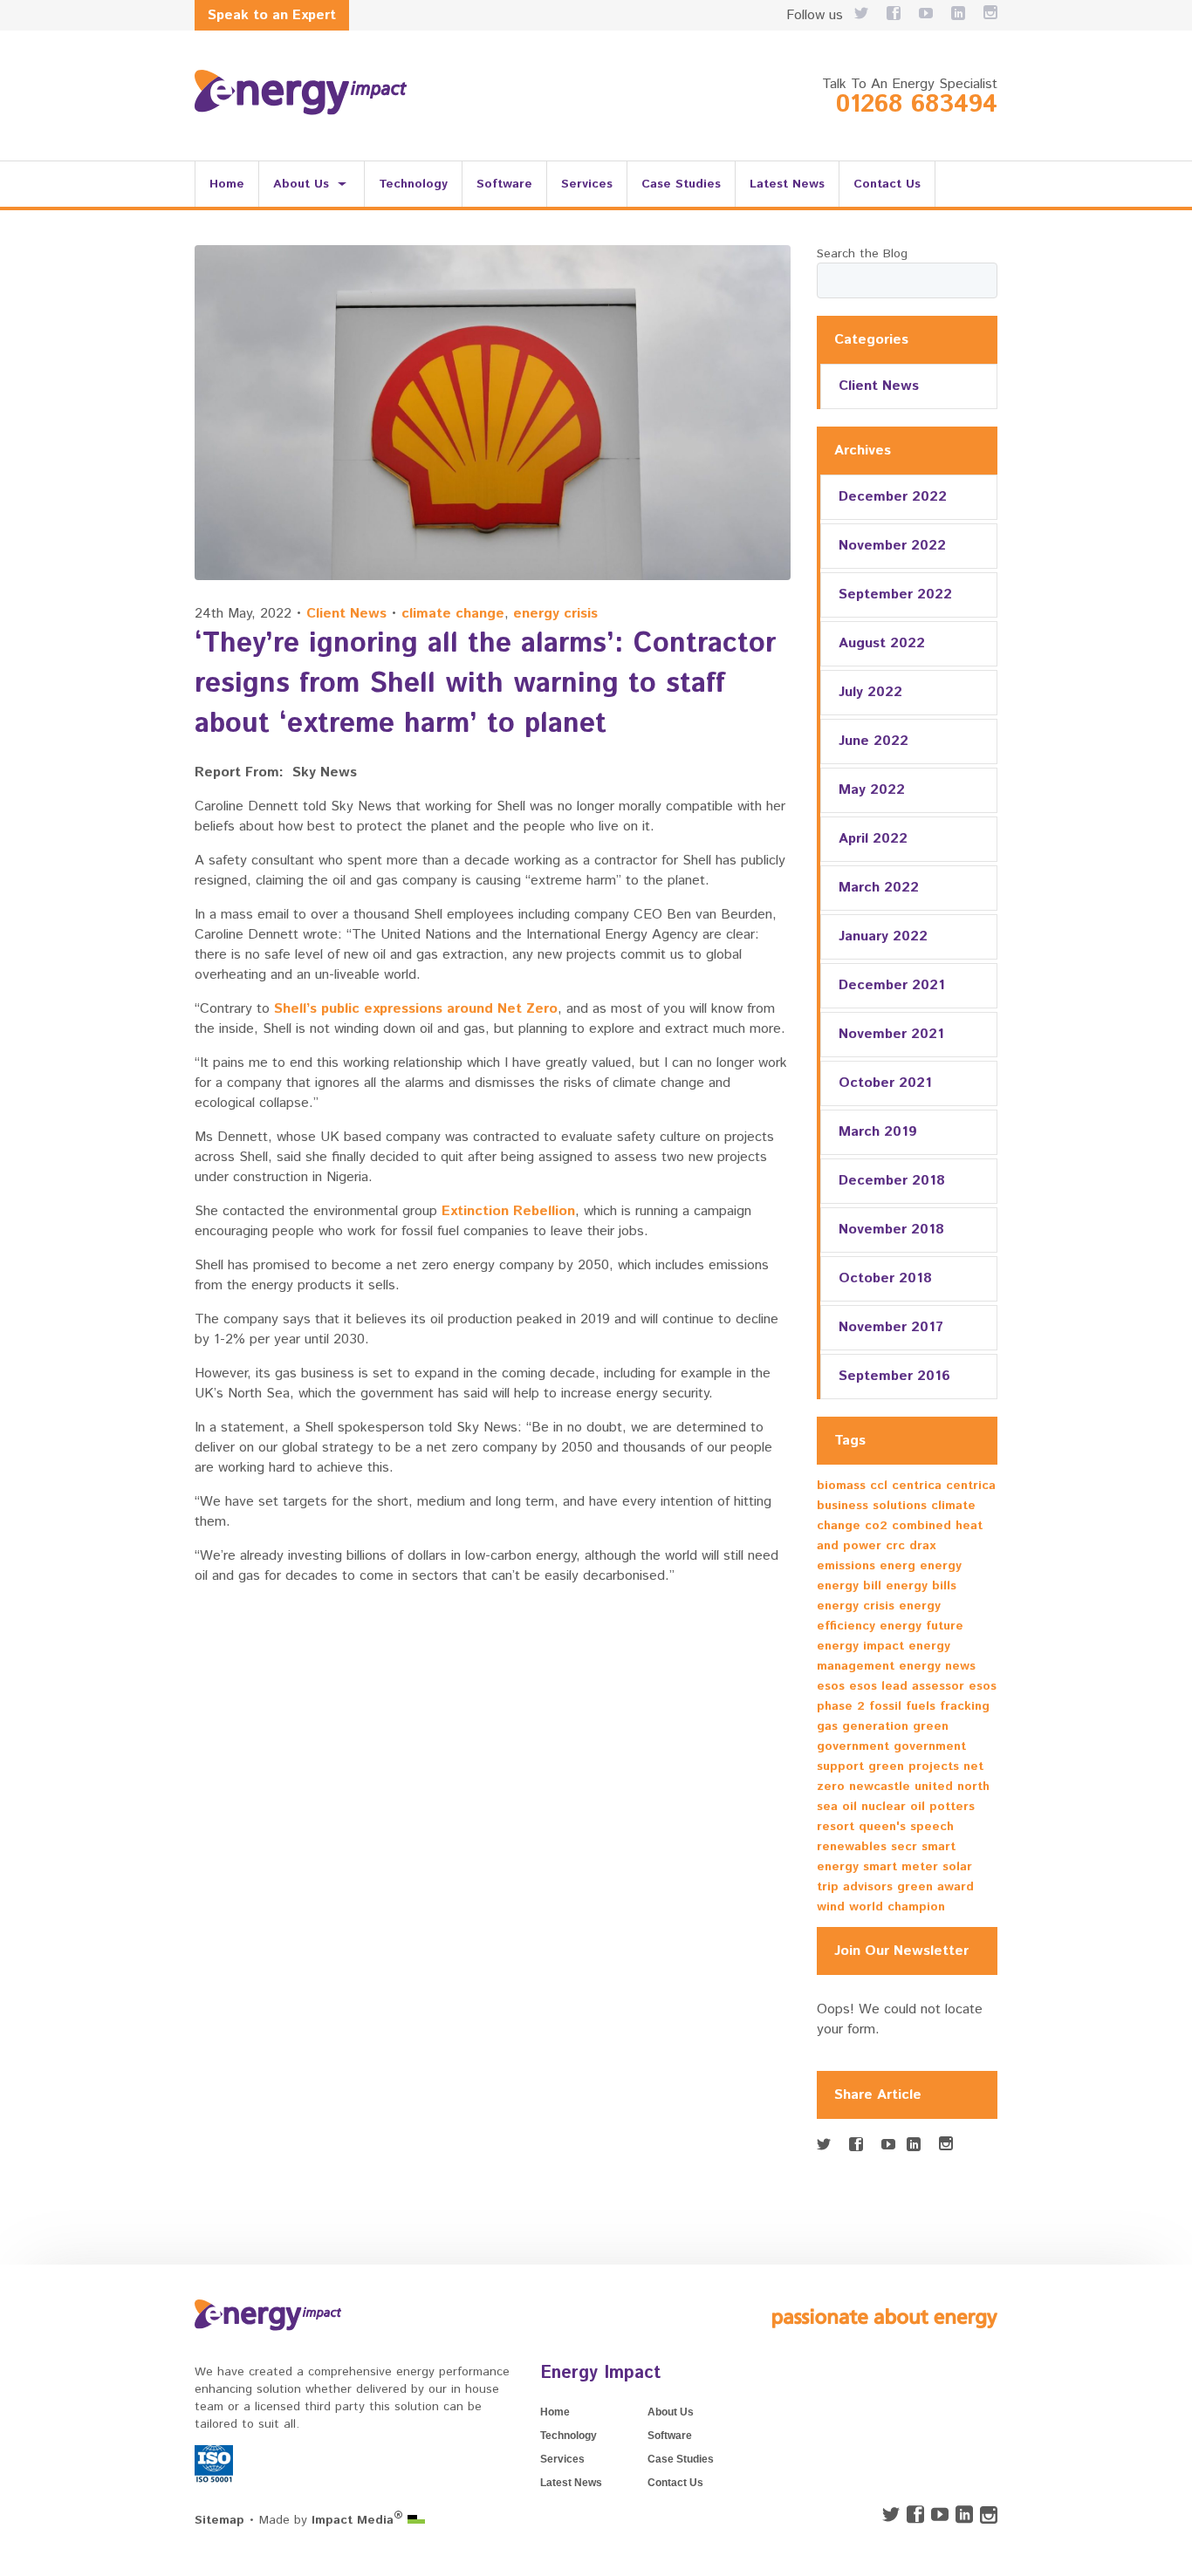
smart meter (901, 1867)
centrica (917, 1486)
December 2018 (892, 1181)
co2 (876, 1526)
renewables (852, 1847)
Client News (346, 614)
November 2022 (892, 546)
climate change (453, 614)
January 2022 (883, 936)
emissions (846, 1566)
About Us (301, 184)
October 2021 (885, 1083)
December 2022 (893, 497)
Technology (413, 184)
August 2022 (882, 643)
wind (831, 1907)
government (853, 1746)
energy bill (849, 1586)
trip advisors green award (895, 1887)
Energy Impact (600, 2373)
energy (941, 1566)
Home (227, 184)
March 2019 (878, 1132)
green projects (914, 1766)
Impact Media (357, 2520)
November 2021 (891, 1034)
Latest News (787, 184)
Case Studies (681, 184)
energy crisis (555, 614)
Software (504, 184)
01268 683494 (917, 105)
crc (895, 1546)
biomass (841, 1486)
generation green (895, 1726)
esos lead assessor (907, 1686)
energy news (937, 1666)
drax (922, 1546)
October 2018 (885, 1278)
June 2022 (873, 741)
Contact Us (887, 184)
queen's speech (906, 1827)
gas (827, 1726)
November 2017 (891, 1327)
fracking (965, 1706)
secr (904, 1847)
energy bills (921, 1586)
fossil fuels (902, 1706)
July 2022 (870, 692)
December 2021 (892, 985)
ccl (879, 1486)
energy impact (860, 1646)
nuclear (884, 1807)
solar (957, 1867)
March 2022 (879, 888)
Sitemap (219, 2520)
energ (897, 1566)
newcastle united (901, 1787)
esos (831, 1686)
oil (918, 1807)
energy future (921, 1626)
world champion (897, 1907)
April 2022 (873, 839)
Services (587, 184)
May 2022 (872, 790)
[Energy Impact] (301, 92)
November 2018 (891, 1230)
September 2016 (894, 1376)
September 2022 (895, 594)
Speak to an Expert (272, 15)
